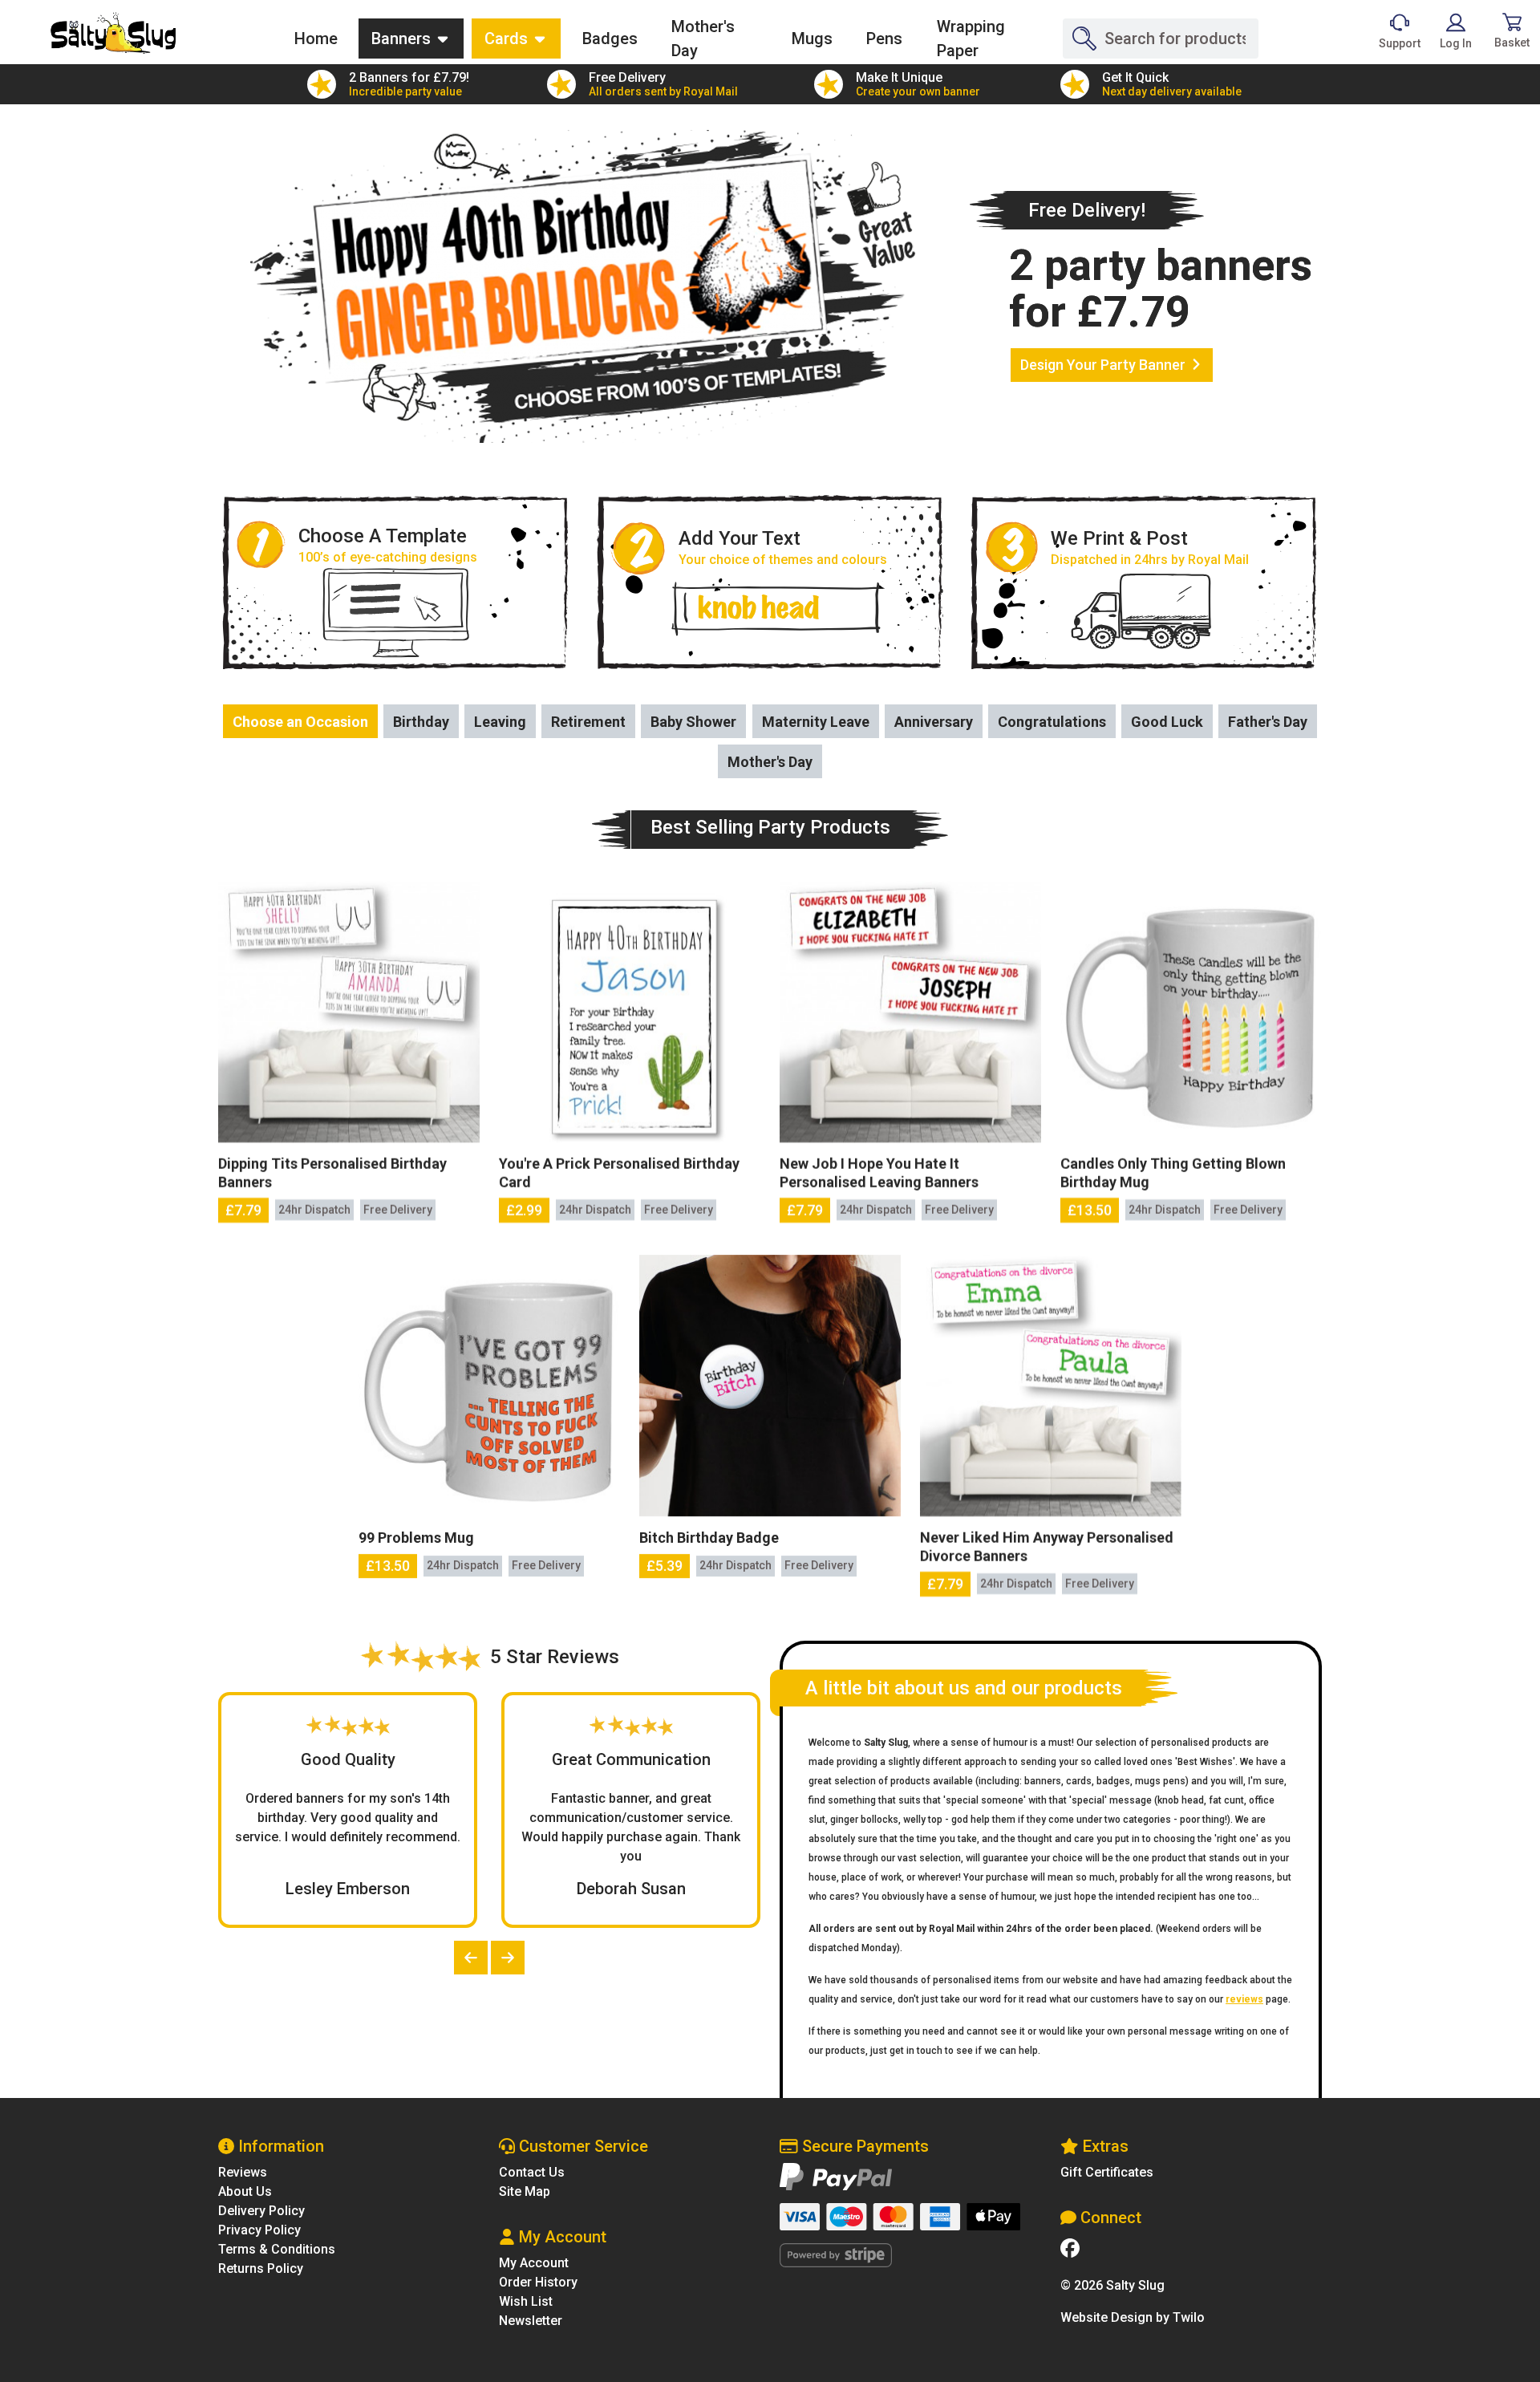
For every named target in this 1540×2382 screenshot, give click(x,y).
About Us (245, 2191)
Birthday (421, 722)
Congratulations (1052, 722)
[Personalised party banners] (113, 33)
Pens (884, 39)
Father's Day (1268, 722)
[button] (471, 1958)
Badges (610, 39)
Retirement (588, 722)
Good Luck (1167, 722)
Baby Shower (693, 722)
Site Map (525, 2191)
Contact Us (532, 2172)
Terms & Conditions (277, 2249)
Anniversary (934, 722)
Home (322, 38)
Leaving (500, 722)
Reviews (243, 2172)
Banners (403, 39)
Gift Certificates (1107, 2172)
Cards (508, 39)
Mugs (812, 39)
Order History (538, 2282)
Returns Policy (261, 2268)
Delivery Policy (261, 2211)
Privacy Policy (259, 2230)
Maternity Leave (816, 722)
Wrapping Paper (971, 39)
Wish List (526, 2301)
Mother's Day (703, 39)
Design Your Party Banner (1104, 365)
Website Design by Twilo (1133, 2317)
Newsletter (531, 2321)
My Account (534, 2263)
